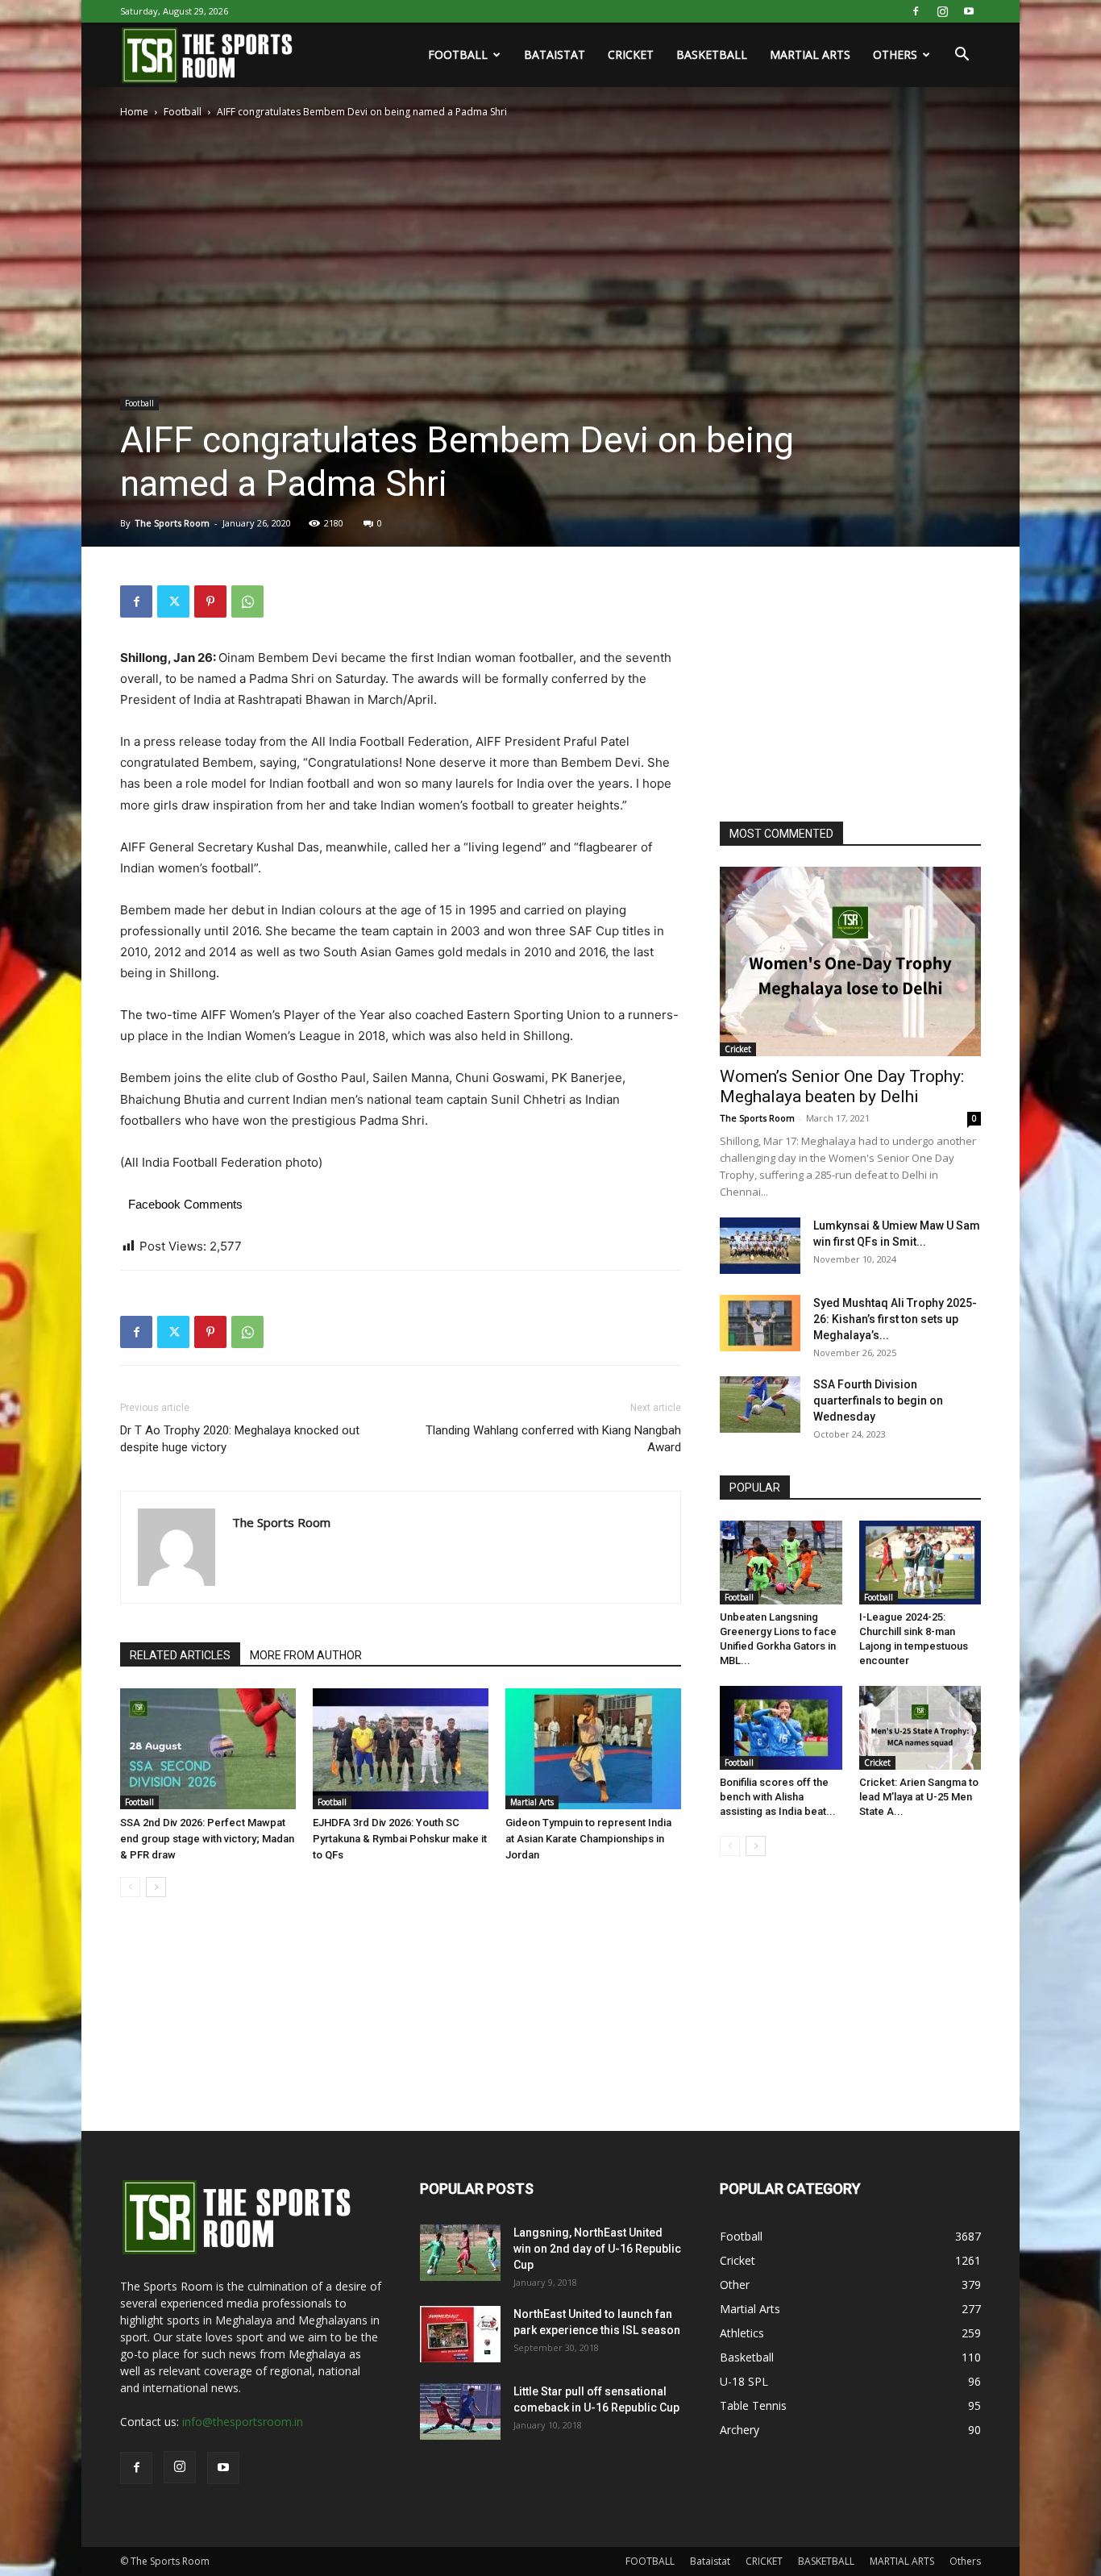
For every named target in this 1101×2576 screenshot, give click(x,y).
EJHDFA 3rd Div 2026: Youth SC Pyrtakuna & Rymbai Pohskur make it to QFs (400, 1839)
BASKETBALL (712, 54)
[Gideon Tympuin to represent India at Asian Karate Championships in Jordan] (593, 1749)
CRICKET (631, 54)
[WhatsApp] (247, 601)
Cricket (738, 1049)
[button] (962, 56)
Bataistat (555, 54)
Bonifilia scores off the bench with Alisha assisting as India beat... (778, 1797)
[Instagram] (942, 11)
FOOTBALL (458, 54)
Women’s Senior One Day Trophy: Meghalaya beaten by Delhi (842, 1086)
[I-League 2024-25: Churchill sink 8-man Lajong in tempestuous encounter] (920, 1563)
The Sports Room (172, 523)
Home (134, 112)
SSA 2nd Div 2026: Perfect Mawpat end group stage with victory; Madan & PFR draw (207, 1839)
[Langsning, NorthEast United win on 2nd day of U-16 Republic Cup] (460, 2253)
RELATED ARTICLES (180, 1655)
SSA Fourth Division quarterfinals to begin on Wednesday (878, 1400)
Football (183, 112)
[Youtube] (969, 11)
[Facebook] (916, 11)
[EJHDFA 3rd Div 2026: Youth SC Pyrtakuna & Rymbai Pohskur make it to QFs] (401, 1749)
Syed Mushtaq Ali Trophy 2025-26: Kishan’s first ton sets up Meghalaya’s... (895, 1319)
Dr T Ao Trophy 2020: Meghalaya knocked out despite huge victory (240, 1439)
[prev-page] (130, 1887)
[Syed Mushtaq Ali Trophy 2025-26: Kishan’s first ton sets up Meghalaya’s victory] (760, 1323)
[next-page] (156, 1887)
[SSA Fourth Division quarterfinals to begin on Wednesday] (760, 1405)
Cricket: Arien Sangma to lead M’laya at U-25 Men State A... (919, 1797)
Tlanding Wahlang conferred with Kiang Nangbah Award (553, 1439)
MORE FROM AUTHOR (306, 1655)
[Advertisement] (841, 686)
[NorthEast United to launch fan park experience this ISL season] (460, 2334)
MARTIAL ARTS (810, 54)
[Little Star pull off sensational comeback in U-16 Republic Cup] (460, 2412)
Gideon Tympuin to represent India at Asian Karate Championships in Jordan (588, 1839)
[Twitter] (173, 601)
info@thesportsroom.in (243, 2422)
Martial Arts (532, 1802)
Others (895, 54)
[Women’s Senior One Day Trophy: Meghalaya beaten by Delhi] (850, 961)
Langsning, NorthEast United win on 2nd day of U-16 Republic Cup (597, 2249)
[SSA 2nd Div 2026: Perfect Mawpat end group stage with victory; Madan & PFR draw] (208, 1749)
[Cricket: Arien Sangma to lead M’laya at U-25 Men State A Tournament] (920, 1728)
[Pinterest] (210, 601)
